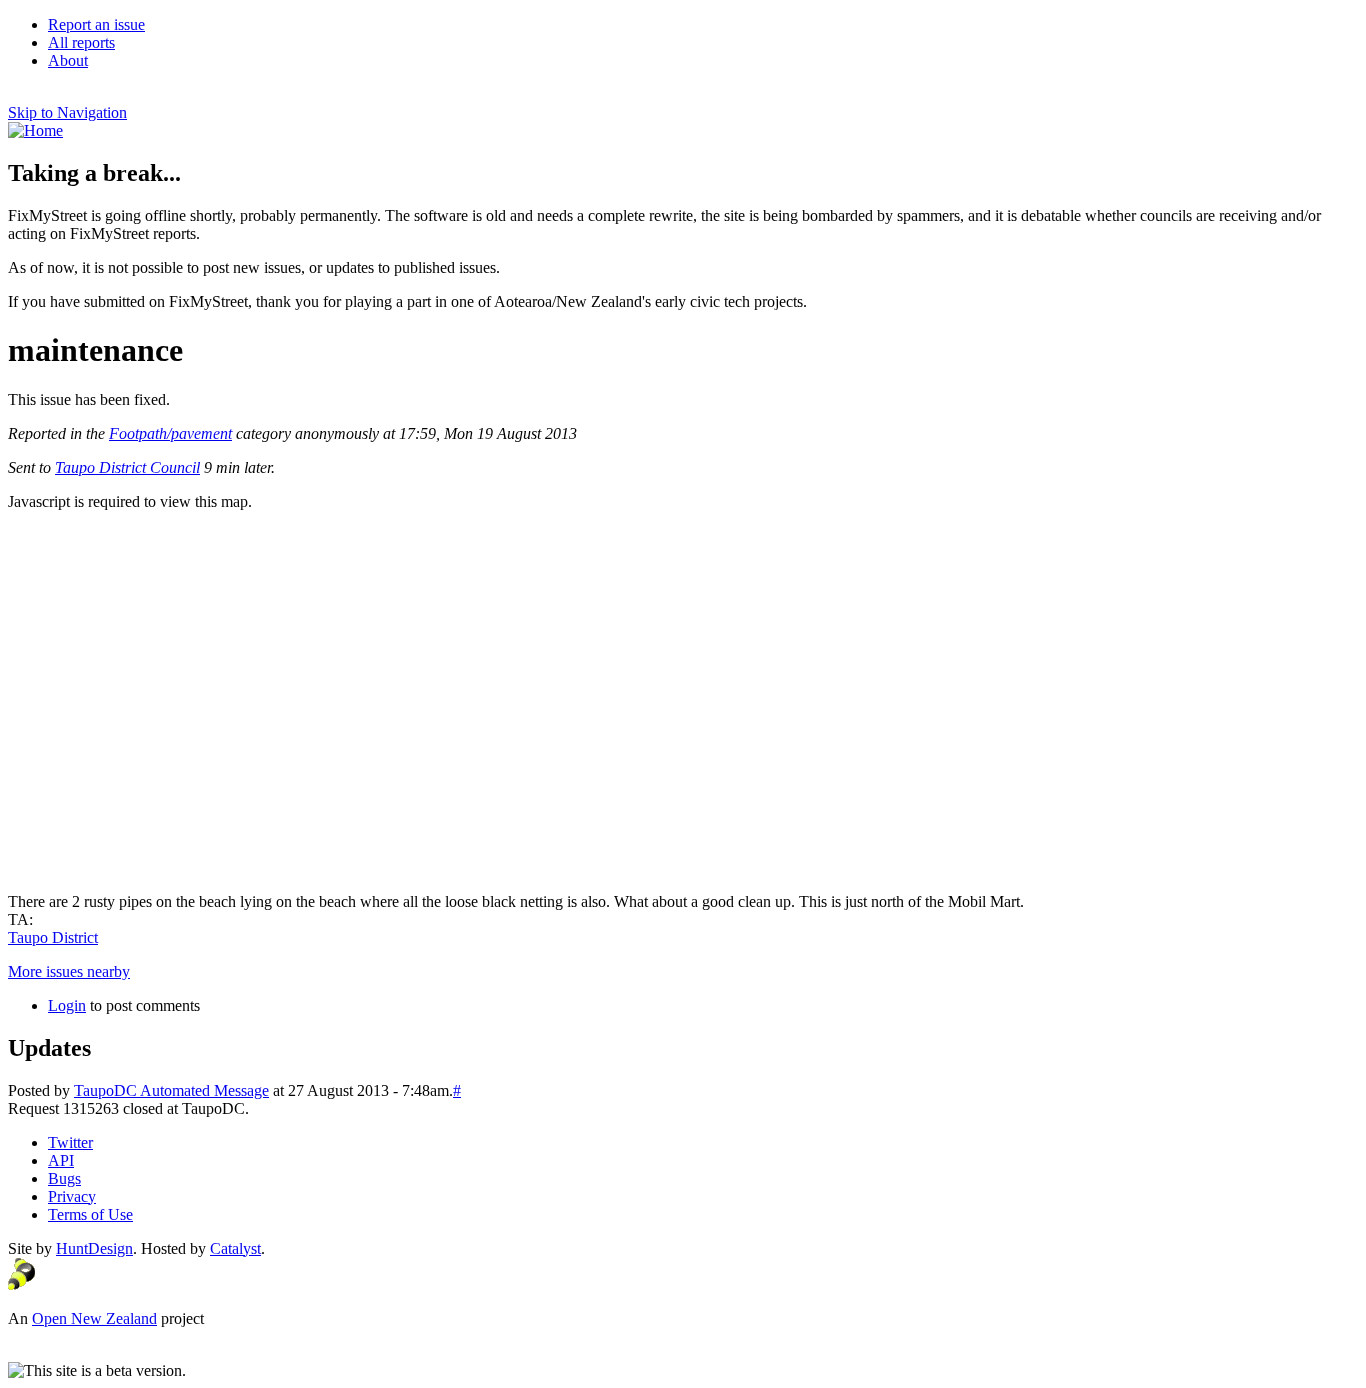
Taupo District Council (127, 467)
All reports (81, 42)
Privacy (72, 1196)
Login (67, 1005)
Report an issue (96, 24)
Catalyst (235, 1248)
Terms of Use (90, 1214)
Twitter (70, 1142)
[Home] (35, 130)
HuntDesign (94, 1248)
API (61, 1160)
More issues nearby (69, 971)
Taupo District (53, 937)
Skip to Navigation (67, 112)
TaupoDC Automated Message (171, 1090)
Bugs (64, 1178)
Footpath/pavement (170, 433)
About (68, 60)
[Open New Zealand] (21, 1284)
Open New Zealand (94, 1318)
